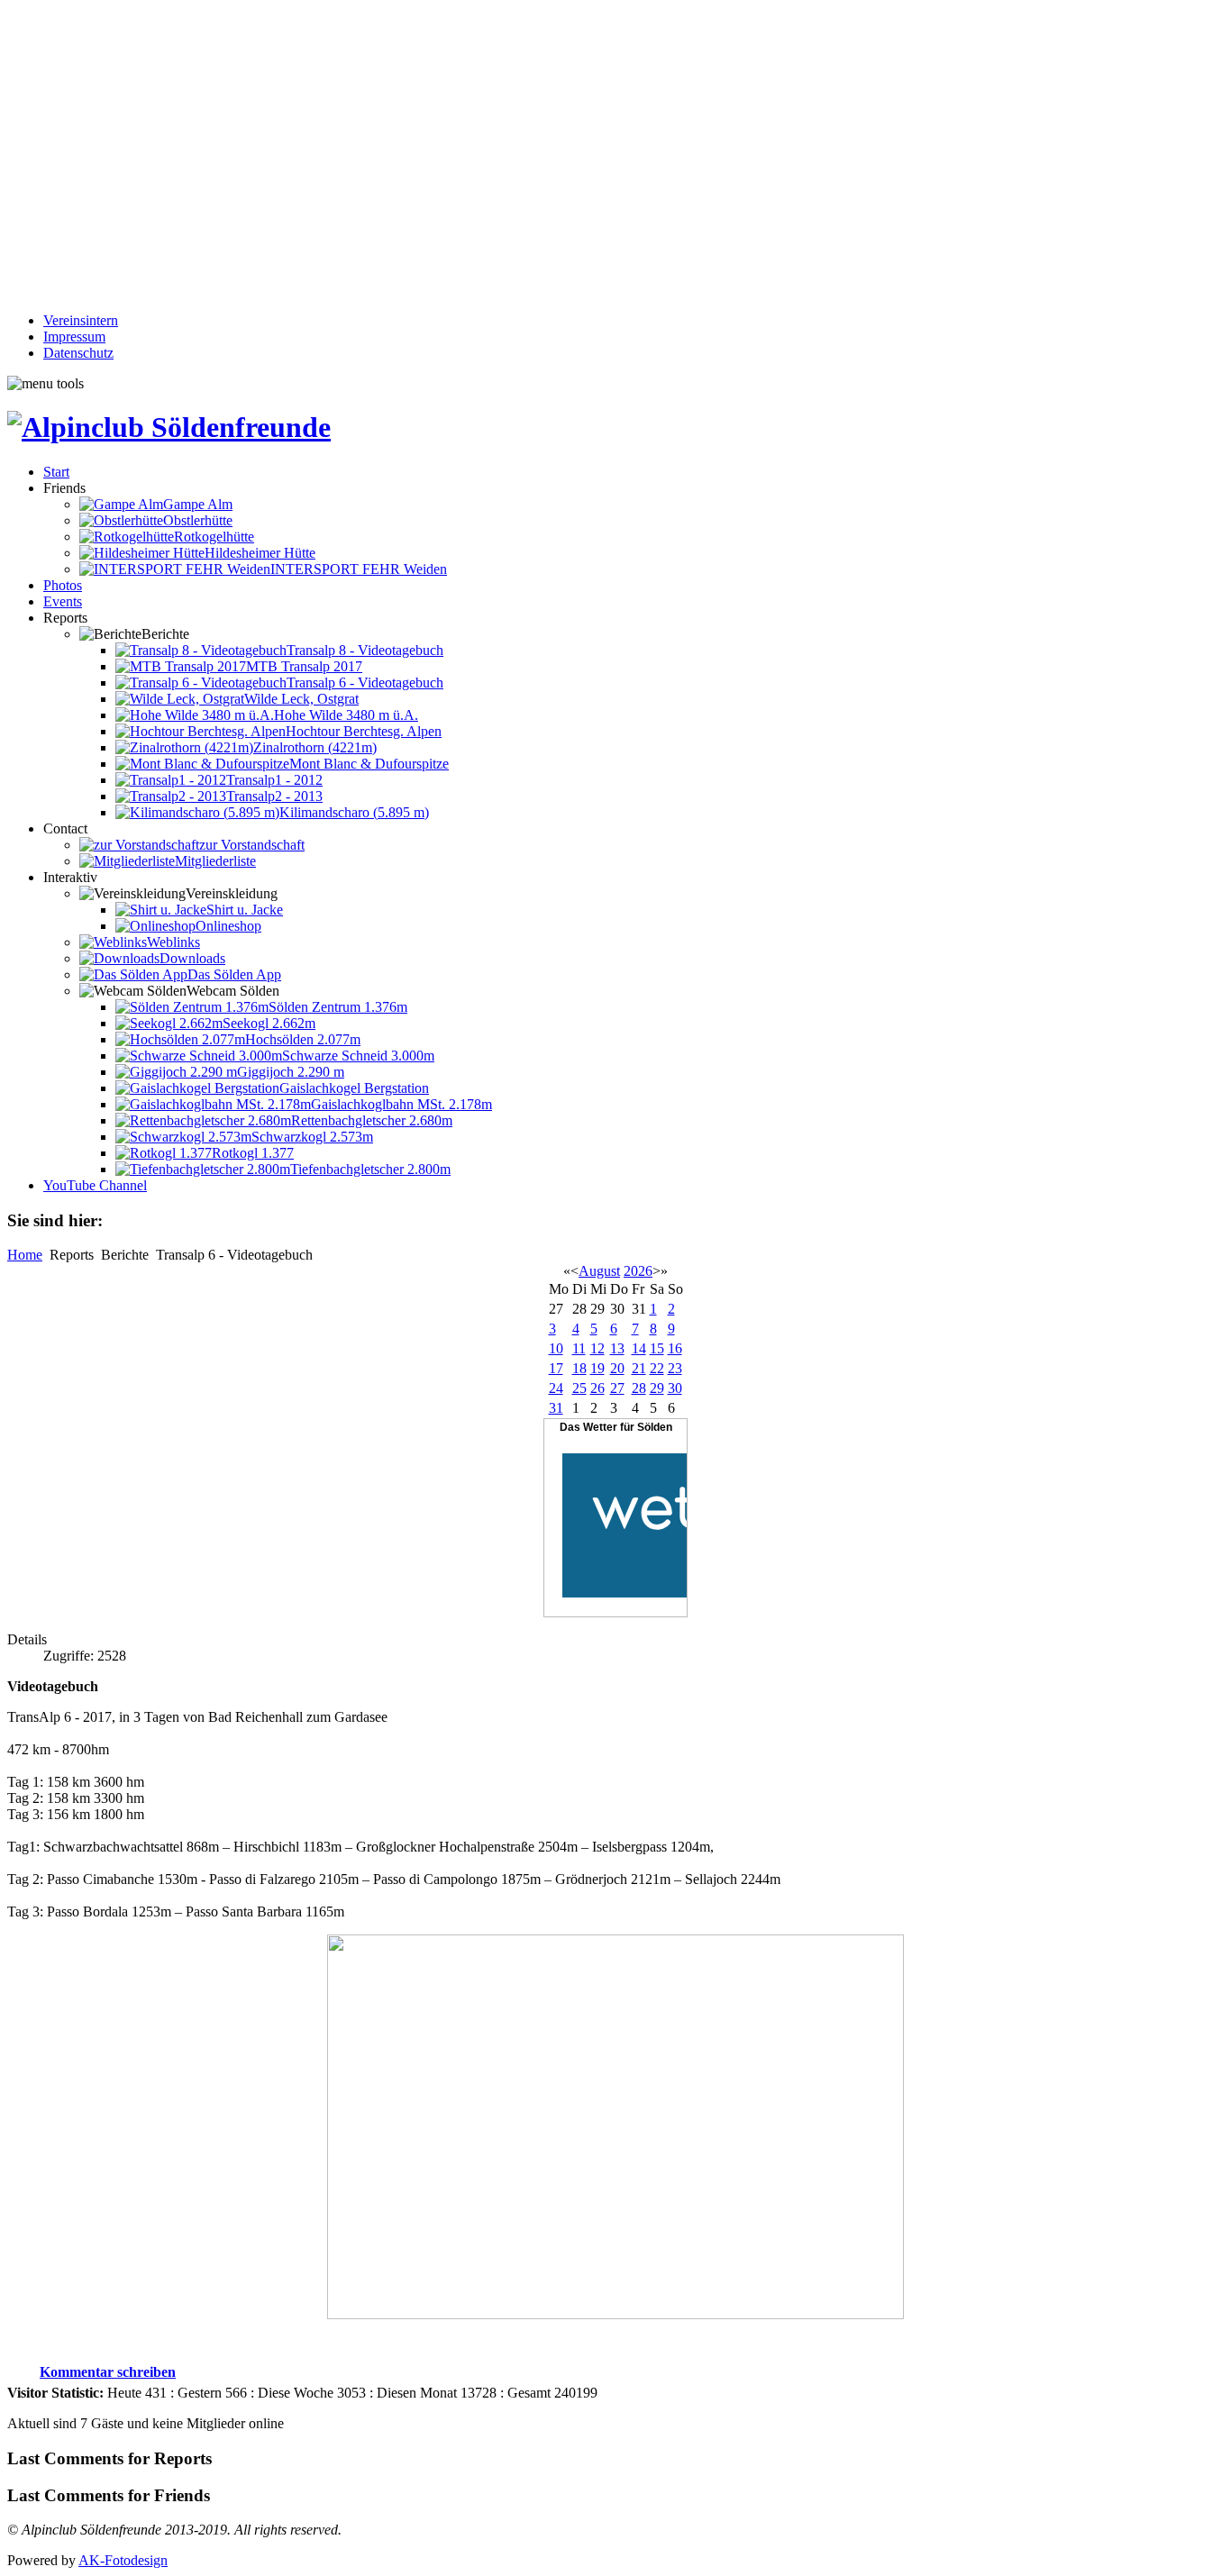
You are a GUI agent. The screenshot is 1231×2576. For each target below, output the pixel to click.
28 (639, 1388)
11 (579, 1348)
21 (639, 1368)
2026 (638, 1271)
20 (617, 1368)
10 (556, 1348)
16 (675, 1348)
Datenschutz (78, 353)
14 (639, 1348)
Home (25, 1255)
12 (597, 1348)
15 (657, 1348)
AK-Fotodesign (123, 2560)
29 (657, 1388)
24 (556, 1388)
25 (579, 1388)
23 (675, 1368)
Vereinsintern (81, 320)
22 (657, 1368)
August (599, 1271)
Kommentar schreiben (108, 2372)
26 (597, 1388)
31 (556, 1408)
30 (675, 1388)
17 (556, 1368)
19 (597, 1368)
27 (617, 1388)
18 (579, 1368)
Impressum (74, 337)
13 (617, 1348)
